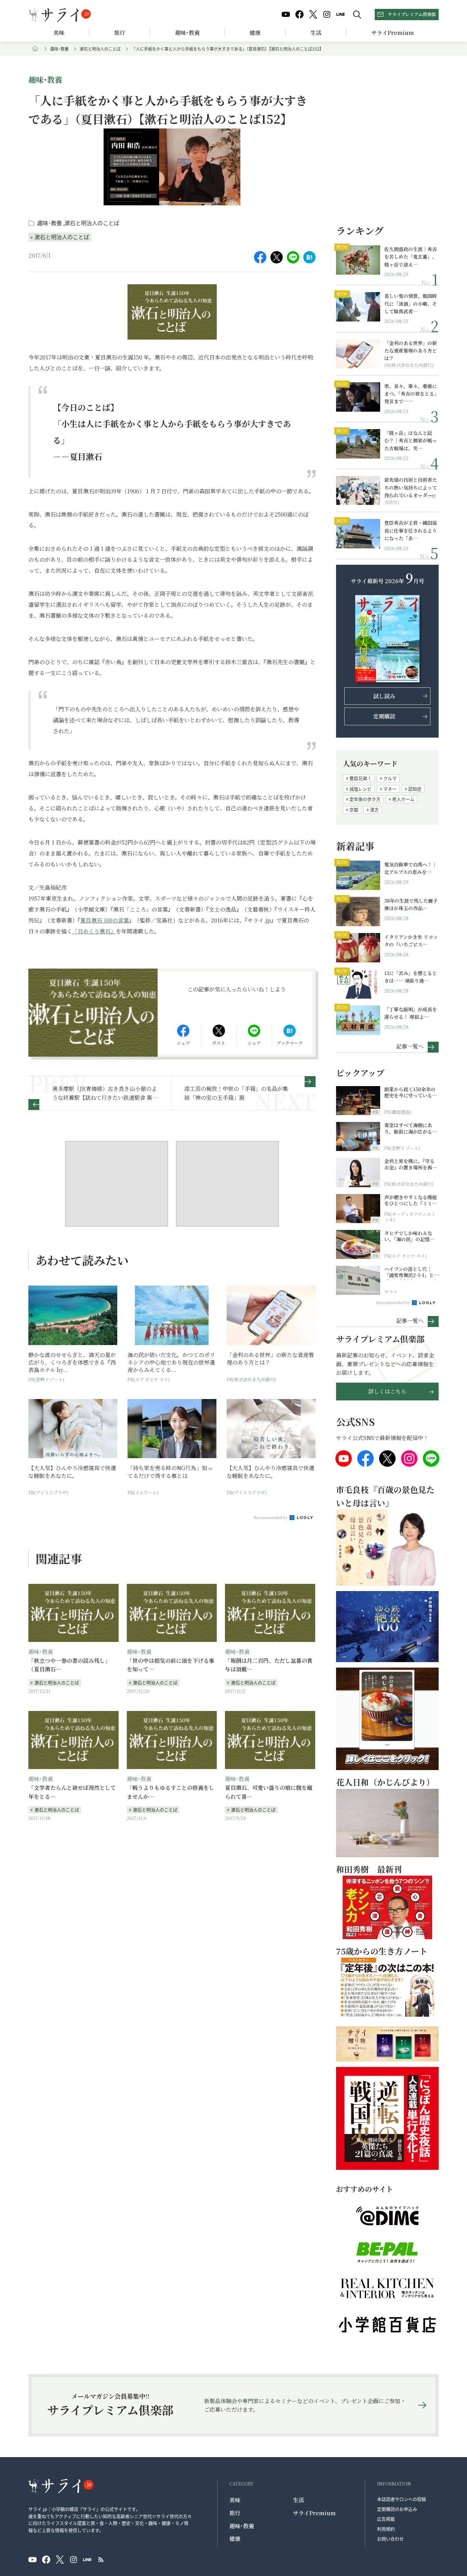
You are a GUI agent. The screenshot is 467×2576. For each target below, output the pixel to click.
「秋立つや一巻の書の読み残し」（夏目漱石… (69, 1665)
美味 (59, 33)
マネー (390, 789)
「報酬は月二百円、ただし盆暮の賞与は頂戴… (269, 1665)
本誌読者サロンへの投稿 (402, 2499)
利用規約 (386, 2529)
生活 (316, 33)
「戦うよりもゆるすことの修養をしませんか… (171, 1792)
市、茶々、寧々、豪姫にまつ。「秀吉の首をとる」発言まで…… (411, 394)
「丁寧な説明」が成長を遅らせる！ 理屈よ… (411, 1013)
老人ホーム (403, 799)
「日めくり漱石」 (94, 931)
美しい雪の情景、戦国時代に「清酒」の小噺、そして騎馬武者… (411, 304)
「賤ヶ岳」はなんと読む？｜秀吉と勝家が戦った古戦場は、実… (411, 441)
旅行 (120, 33)
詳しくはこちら (387, 1391)
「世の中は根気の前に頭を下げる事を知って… (171, 1665)
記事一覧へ (410, 1046)
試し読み (384, 696)
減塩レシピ (361, 789)
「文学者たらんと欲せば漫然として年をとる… (72, 1792)
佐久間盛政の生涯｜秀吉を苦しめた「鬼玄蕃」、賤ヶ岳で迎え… (411, 257)
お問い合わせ (390, 2539)
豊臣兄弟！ (361, 778)
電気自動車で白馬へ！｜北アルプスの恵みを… (411, 868)
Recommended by (271, 1517)
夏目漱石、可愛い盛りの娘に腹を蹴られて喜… (269, 1792)
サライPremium (314, 2513)
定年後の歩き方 (365, 799)
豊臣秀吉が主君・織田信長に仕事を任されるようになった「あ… (411, 530)
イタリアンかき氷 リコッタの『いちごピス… (411, 941)
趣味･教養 (187, 33)
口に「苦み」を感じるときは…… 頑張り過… (411, 977)
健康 (255, 33)
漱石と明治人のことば (100, 49)
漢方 (374, 810)
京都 (354, 810)
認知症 (415, 789)
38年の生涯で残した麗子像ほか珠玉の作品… (411, 904)
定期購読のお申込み (397, 2509)
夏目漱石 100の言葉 (105, 920)
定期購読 (384, 716)
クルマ (390, 778)
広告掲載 (386, 2519)
